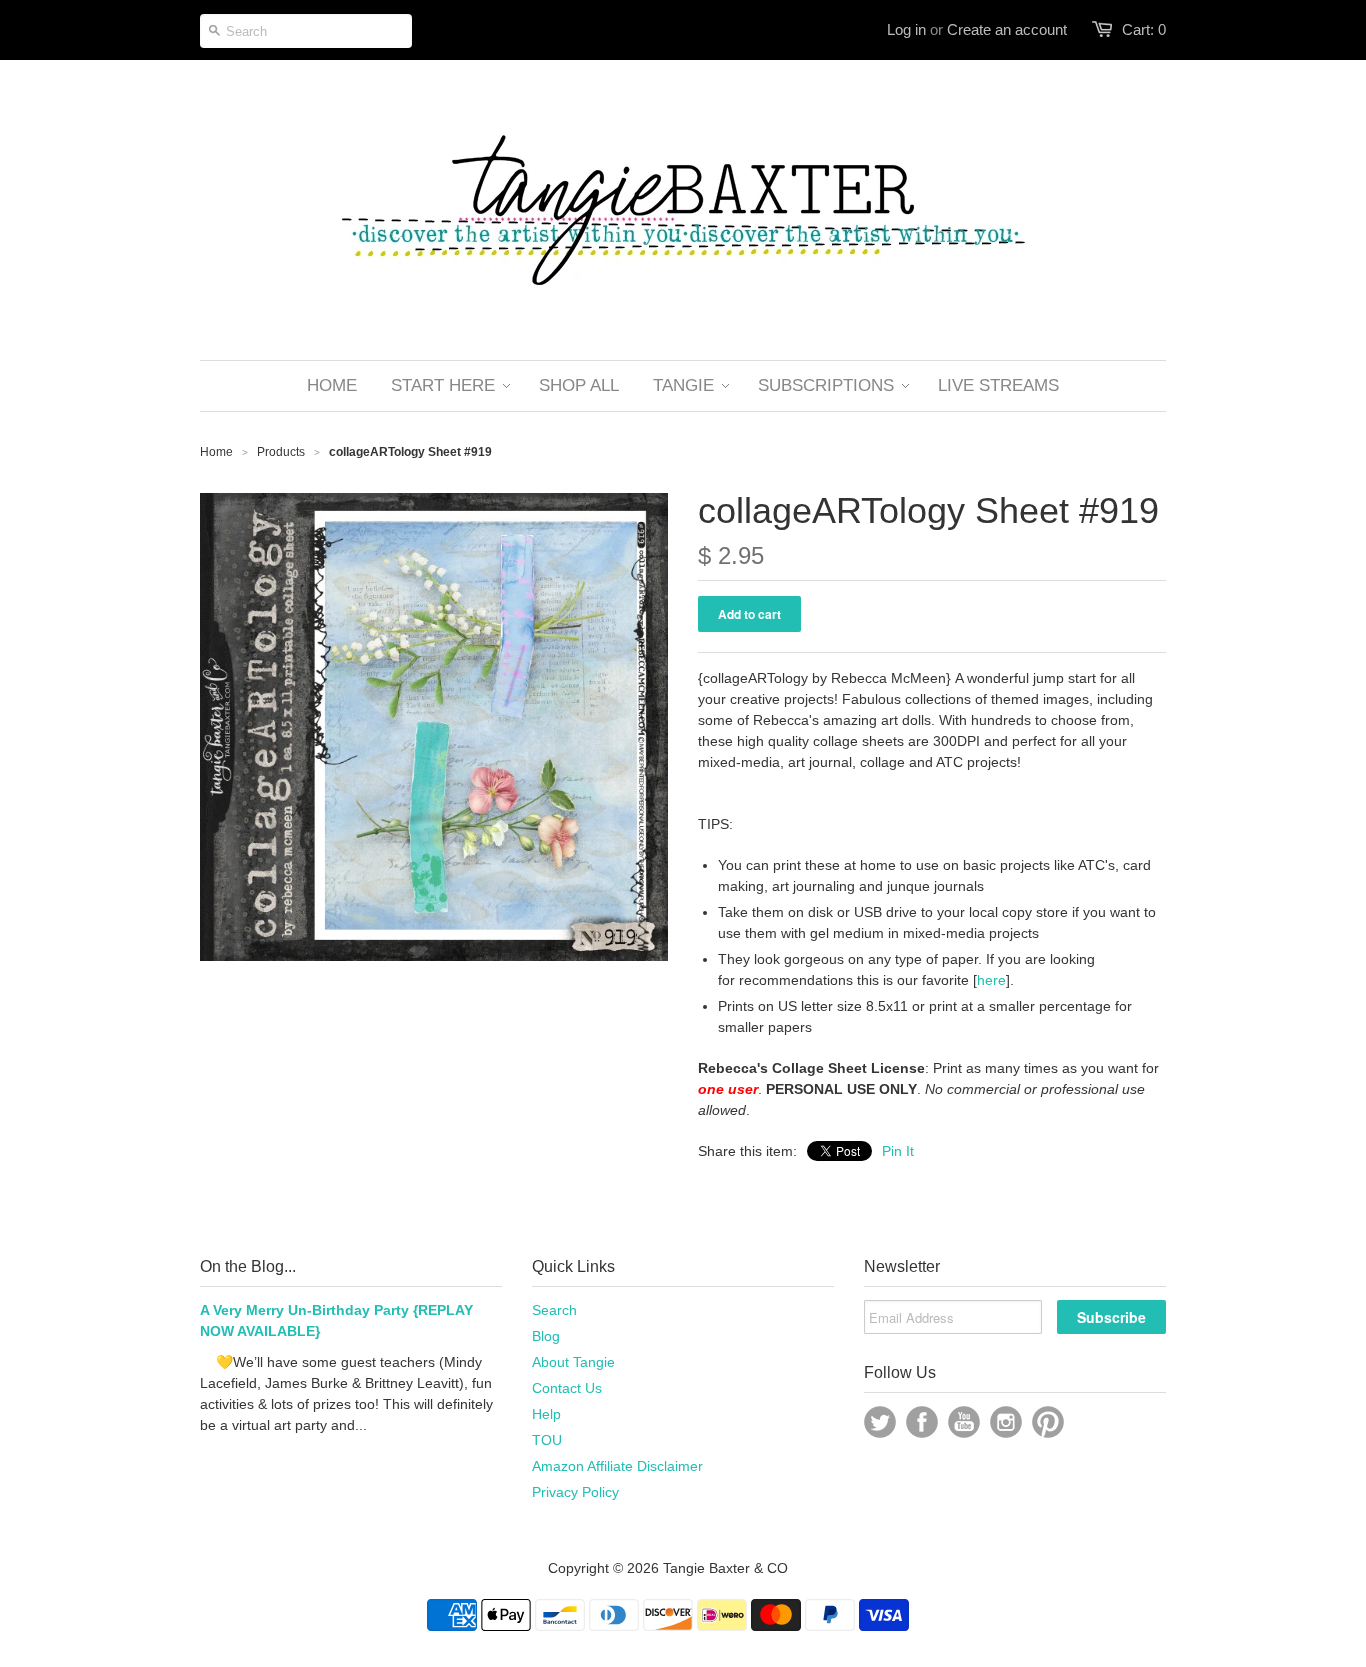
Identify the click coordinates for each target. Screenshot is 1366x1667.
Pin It (898, 1151)
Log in (906, 29)
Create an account (1007, 29)
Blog (546, 1336)
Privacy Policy (575, 1492)
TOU (547, 1440)
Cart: (1144, 29)
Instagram (1006, 1422)
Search (554, 1310)
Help (546, 1414)
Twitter (880, 1422)
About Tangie (573, 1362)
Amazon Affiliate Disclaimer (617, 1466)
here (991, 980)
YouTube (964, 1422)
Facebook (922, 1422)
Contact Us (567, 1388)
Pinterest (1048, 1422)
